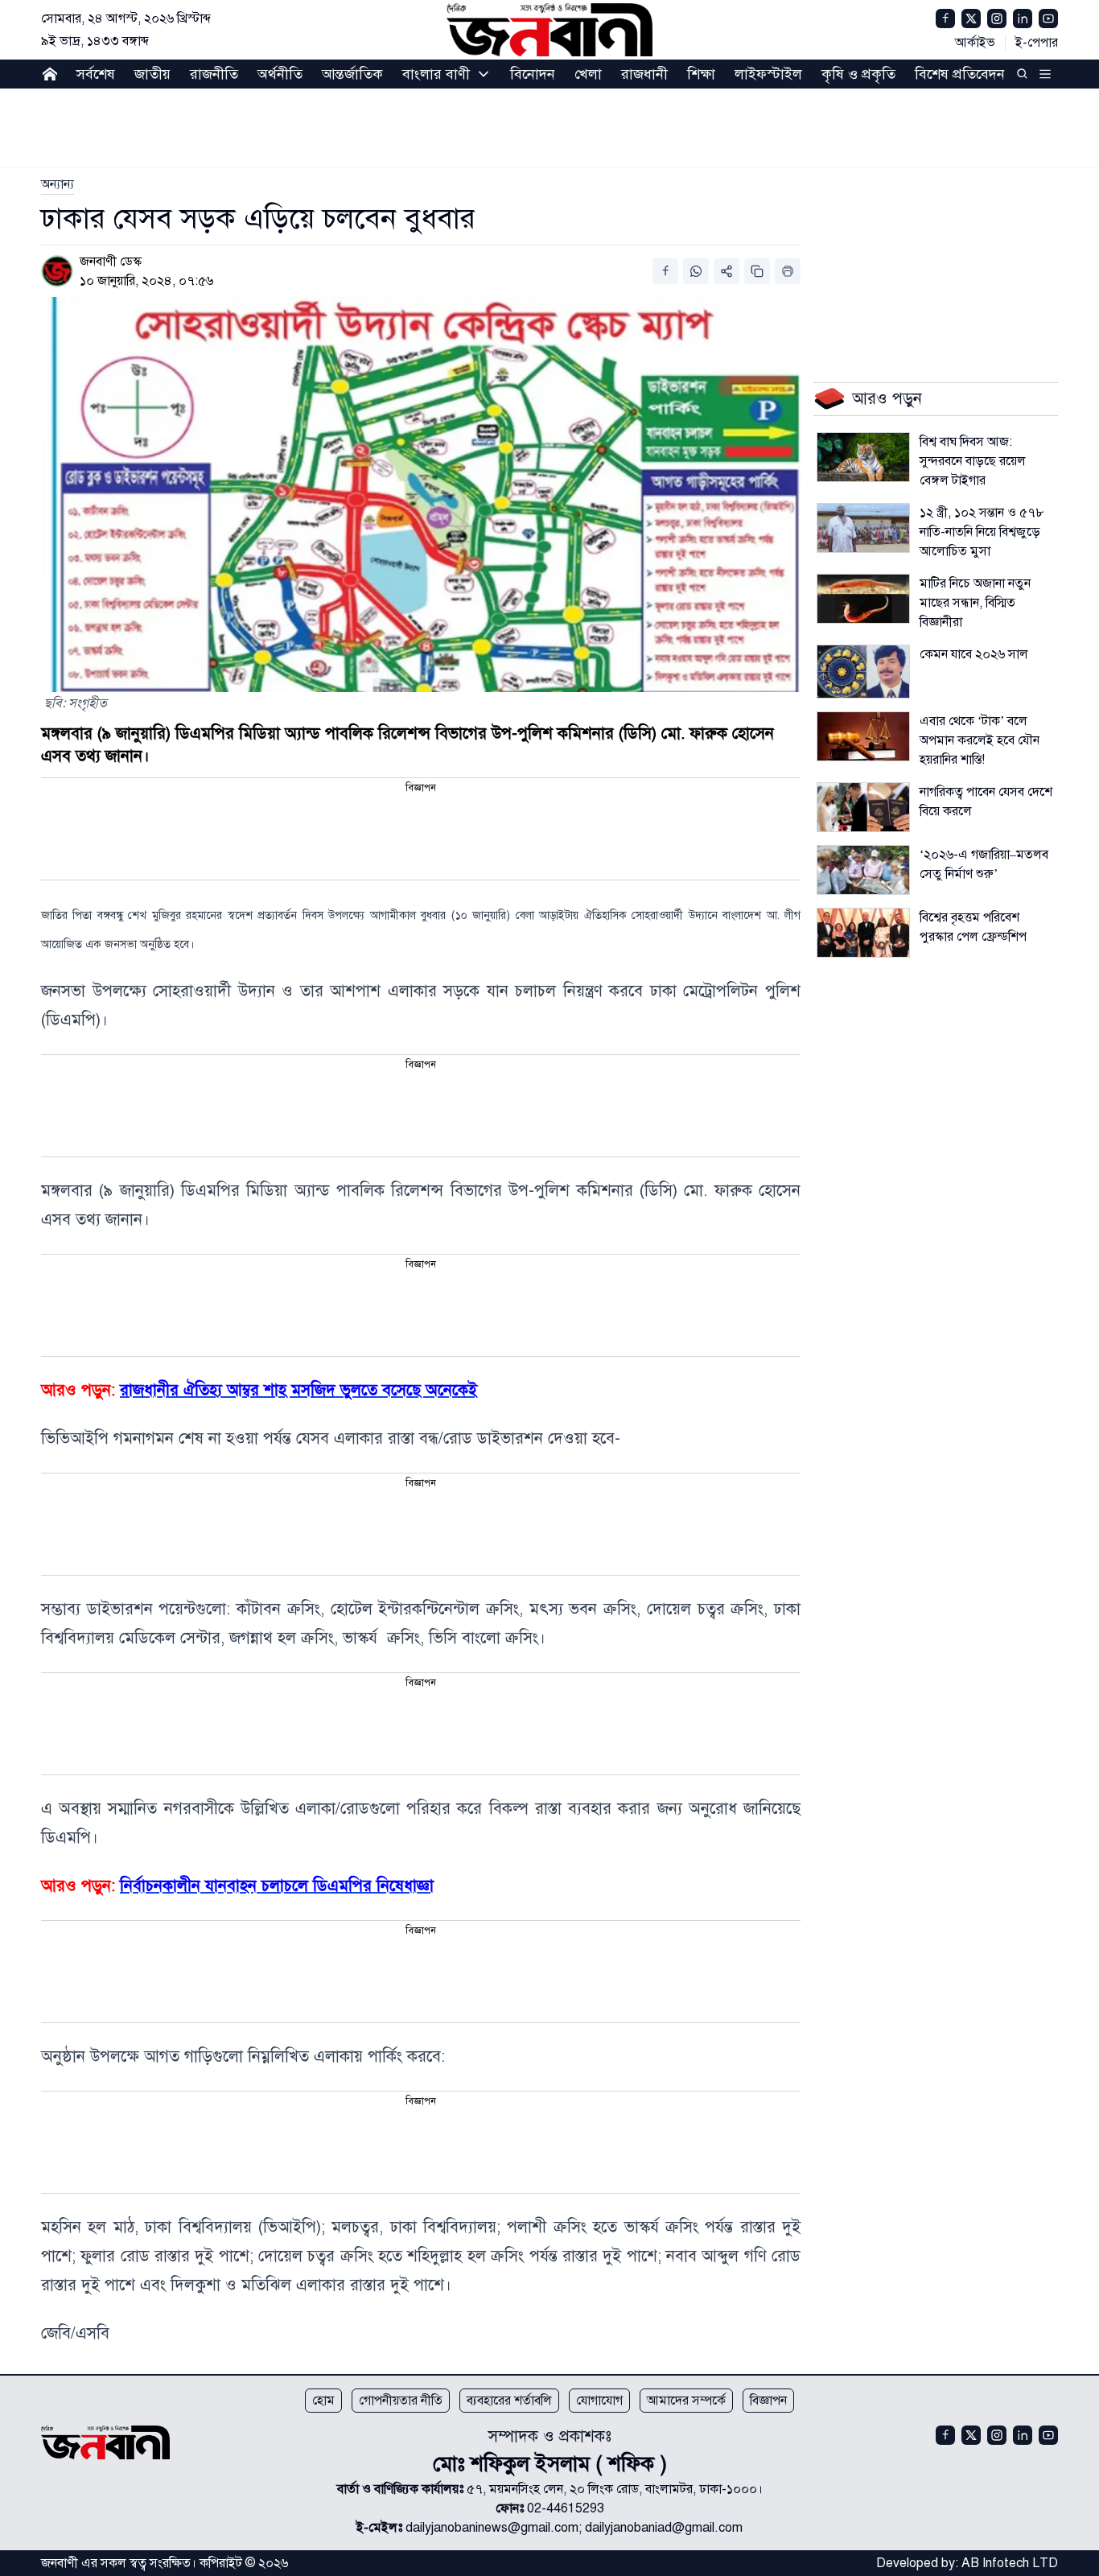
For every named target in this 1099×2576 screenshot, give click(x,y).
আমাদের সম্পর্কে (686, 2401)
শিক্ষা (701, 74)
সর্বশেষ (96, 74)
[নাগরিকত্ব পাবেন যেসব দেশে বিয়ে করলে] (863, 807)
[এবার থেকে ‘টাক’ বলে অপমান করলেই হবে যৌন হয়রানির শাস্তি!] (863, 736)
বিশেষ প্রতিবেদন (960, 74)
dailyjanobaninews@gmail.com (492, 2528)
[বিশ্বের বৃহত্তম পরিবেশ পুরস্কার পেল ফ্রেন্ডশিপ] (863, 933)
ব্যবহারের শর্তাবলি (509, 2401)
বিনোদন (533, 74)
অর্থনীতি (280, 74)
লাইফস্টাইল (768, 74)
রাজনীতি (214, 74)
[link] (58, 184)
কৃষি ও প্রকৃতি (858, 74)
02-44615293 (566, 2508)
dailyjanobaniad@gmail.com (664, 2528)
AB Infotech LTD (1010, 2563)
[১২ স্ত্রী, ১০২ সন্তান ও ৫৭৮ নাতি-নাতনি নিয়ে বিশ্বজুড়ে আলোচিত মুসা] (863, 528)
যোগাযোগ (599, 2401)
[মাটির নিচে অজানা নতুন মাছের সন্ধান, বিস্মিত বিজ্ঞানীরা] (863, 599)
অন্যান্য (58, 184)
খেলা (588, 74)
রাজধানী (644, 74)
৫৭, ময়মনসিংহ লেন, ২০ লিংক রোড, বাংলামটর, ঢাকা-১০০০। (615, 2489)
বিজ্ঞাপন (768, 2401)
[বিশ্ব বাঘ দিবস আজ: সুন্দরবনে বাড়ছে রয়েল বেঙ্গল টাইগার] (863, 457)
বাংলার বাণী (436, 74)
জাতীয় (152, 74)
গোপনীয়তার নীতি (401, 2401)
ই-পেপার (1037, 43)
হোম (323, 2401)
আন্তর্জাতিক (352, 74)
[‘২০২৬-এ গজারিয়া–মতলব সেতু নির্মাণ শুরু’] (863, 870)
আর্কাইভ (975, 43)
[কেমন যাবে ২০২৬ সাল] (863, 672)
